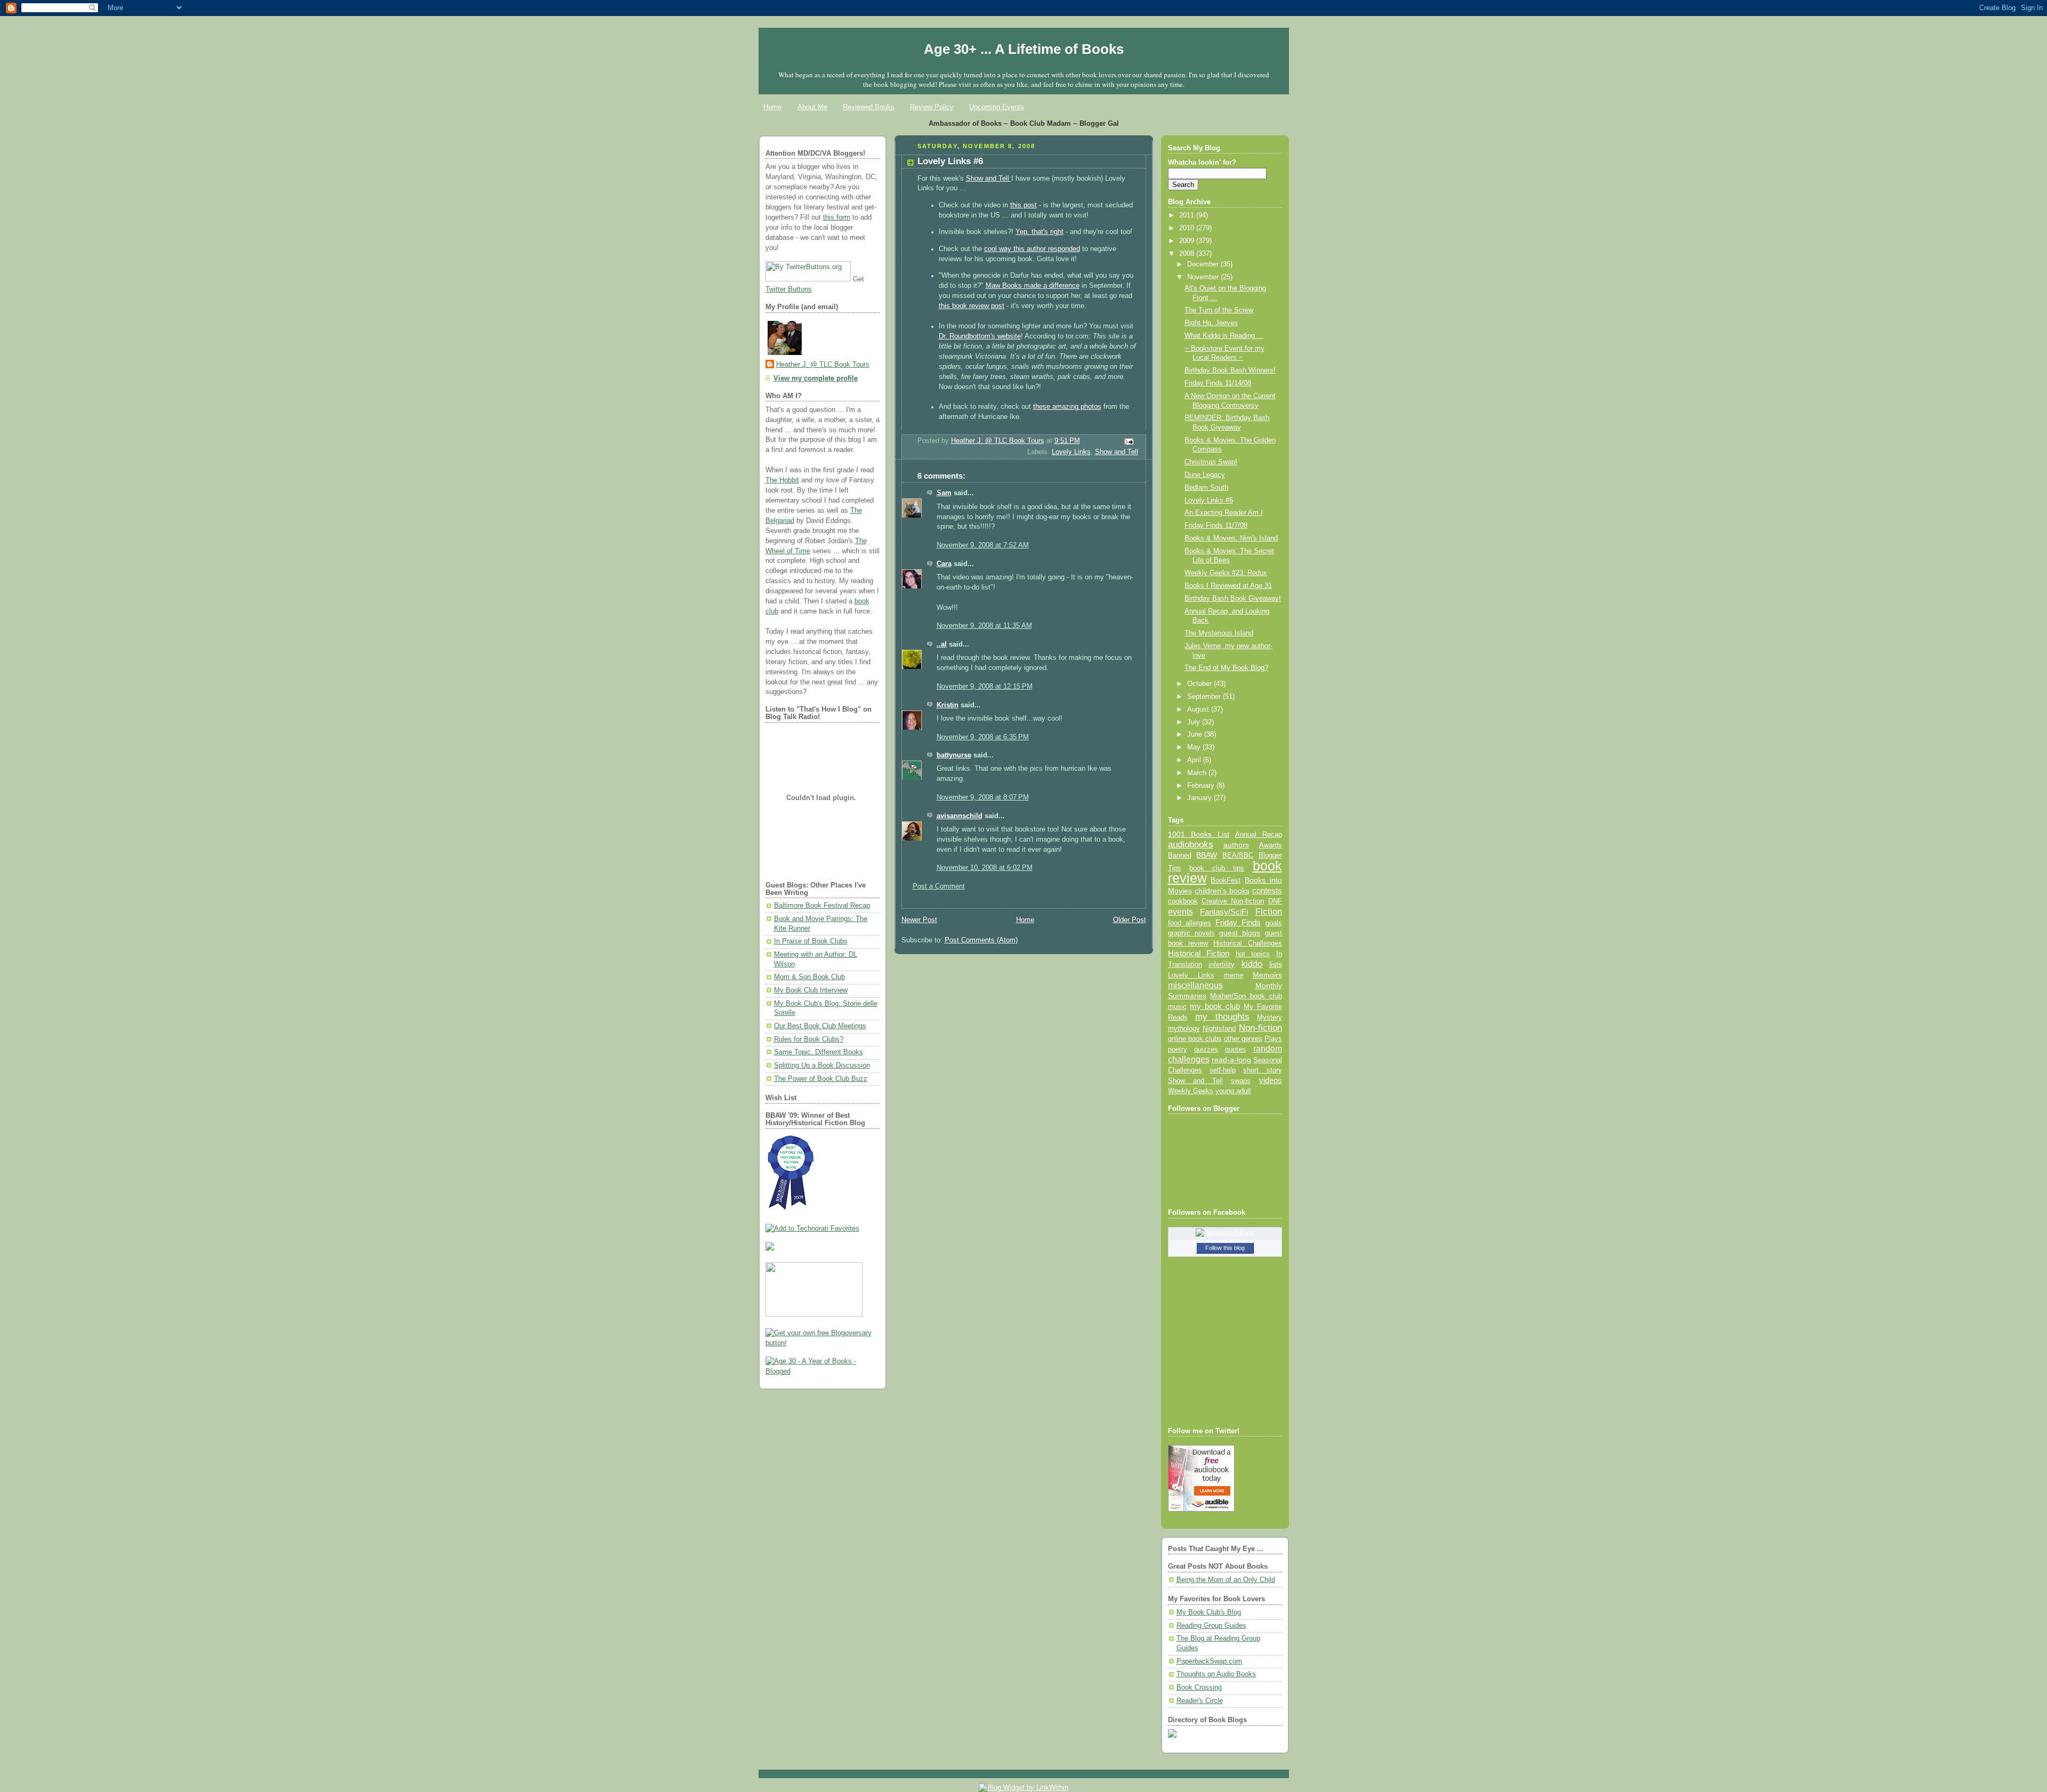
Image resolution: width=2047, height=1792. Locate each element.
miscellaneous (1195, 985)
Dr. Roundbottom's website (980, 336)
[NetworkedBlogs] (1225, 1233)
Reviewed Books (869, 107)
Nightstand (1219, 1028)
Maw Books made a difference (1033, 286)
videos (1271, 1080)
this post (1023, 205)
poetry (1178, 1050)
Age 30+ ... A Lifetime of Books (1024, 49)
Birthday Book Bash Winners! (1230, 370)
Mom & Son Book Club (809, 977)
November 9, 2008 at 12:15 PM (985, 687)
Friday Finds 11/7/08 (1216, 526)
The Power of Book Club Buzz (821, 1079)
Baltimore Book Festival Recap (822, 906)
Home (772, 107)
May (1195, 747)
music (1177, 1007)
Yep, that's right (1039, 232)
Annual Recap (1259, 834)
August (1199, 709)
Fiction (1269, 911)
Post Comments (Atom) (981, 940)
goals (1274, 923)
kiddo (1252, 964)
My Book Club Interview (811, 990)
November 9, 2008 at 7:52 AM (983, 545)
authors (1236, 845)
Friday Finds (1238, 923)
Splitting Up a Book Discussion (822, 1065)
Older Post (1130, 920)
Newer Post (919, 920)
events (1180, 912)
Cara (944, 564)
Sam (944, 493)
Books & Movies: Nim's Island (1231, 538)
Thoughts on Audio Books (1216, 1674)
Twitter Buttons (789, 289)
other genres (1243, 1039)
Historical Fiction (1199, 954)
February (1202, 786)
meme (1234, 975)
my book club (1215, 1006)
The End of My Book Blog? (1226, 668)
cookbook (1183, 901)
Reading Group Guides (1211, 1626)
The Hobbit (782, 480)
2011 (1188, 215)
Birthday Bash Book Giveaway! (1233, 599)
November (1204, 277)
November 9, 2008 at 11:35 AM (984, 626)
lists (1276, 964)
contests (1267, 891)
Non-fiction (1260, 1028)
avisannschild (960, 816)
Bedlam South (1206, 488)
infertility (1222, 964)
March (1198, 773)
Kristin (948, 705)
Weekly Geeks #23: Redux (1226, 573)
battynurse (954, 755)
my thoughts (1222, 1016)
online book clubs (1195, 1039)
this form (837, 217)
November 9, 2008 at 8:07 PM (983, 797)
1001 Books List (1199, 834)
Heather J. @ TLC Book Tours (823, 365)
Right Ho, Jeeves (1211, 323)
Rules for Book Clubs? (809, 1039)
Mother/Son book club (1246, 996)
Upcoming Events (997, 107)
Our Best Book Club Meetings (820, 1026)
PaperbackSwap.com (1209, 1661)
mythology (1184, 1029)
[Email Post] (1128, 441)
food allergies (1190, 923)
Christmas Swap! (1211, 462)
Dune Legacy (1205, 475)
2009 (1188, 241)
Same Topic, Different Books (819, 1052)
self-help (1223, 1070)
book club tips (1217, 868)
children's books (1222, 891)
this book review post (972, 306)
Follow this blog (1225, 1248)
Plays (1273, 1039)
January (1200, 798)
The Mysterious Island (1219, 633)
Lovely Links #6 (1209, 501)
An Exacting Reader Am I (1224, 513)
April (1195, 760)
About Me (812, 107)
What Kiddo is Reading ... (1224, 336)
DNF (1275, 901)
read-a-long (1231, 1060)
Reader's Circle (1200, 1701)
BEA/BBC (1238, 855)
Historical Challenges (1247, 943)
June (1196, 734)
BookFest (1226, 880)
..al (942, 644)
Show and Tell (989, 179)
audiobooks (1191, 845)
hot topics (1253, 954)
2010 (1188, 228)
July (1195, 722)
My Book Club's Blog (1209, 1612)
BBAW (1207, 855)
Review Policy (932, 107)
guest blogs (1240, 933)
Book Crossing (1199, 1688)
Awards (1271, 845)
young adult (1233, 1091)
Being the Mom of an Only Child (1226, 1580)
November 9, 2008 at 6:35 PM (983, 737)
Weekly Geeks (1191, 1091)
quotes (1235, 1049)
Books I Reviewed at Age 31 (1228, 586)
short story (1262, 1070)
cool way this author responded (1032, 249)
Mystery (1270, 1017)
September (1205, 697)
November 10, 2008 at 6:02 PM (985, 868)
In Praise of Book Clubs (811, 941)
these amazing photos (1067, 407)
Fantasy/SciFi (1224, 912)
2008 (1188, 254)
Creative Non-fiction (1233, 901)
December (1204, 264)
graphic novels (1191, 933)
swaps (1241, 1081)
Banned (1180, 855)
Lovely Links (1071, 452)
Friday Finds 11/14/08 (1218, 383)
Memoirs (1267, 975)
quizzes (1206, 1049)
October (1200, 684)
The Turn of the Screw (1219, 310)
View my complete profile (816, 378)
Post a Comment (939, 886)
